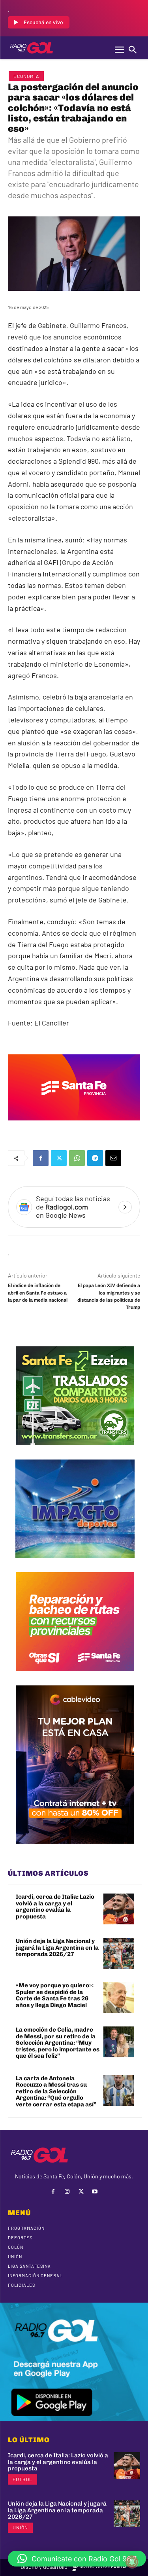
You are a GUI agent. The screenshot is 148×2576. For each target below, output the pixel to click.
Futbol (22, 2479)
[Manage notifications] (132, 2562)
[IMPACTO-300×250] (75, 1564)
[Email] (113, 1158)
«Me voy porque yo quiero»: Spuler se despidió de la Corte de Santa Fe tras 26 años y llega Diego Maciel (55, 1995)
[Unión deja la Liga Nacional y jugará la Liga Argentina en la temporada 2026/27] (119, 1953)
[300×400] (75, 1850)
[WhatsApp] (77, 1158)
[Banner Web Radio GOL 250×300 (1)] (75, 1451)
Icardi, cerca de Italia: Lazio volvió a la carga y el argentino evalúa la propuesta (55, 1907)
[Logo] (32, 48)
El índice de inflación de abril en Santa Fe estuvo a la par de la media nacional (38, 1293)
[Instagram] (67, 2192)
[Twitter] (59, 1158)
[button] (77, 2559)
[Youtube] (95, 2192)
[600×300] (74, 1126)
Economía (26, 76)
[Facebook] (41, 1158)
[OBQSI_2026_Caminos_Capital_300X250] (75, 1677)
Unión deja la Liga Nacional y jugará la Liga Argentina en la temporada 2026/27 (57, 1948)
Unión (20, 2527)
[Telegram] (95, 1158)
